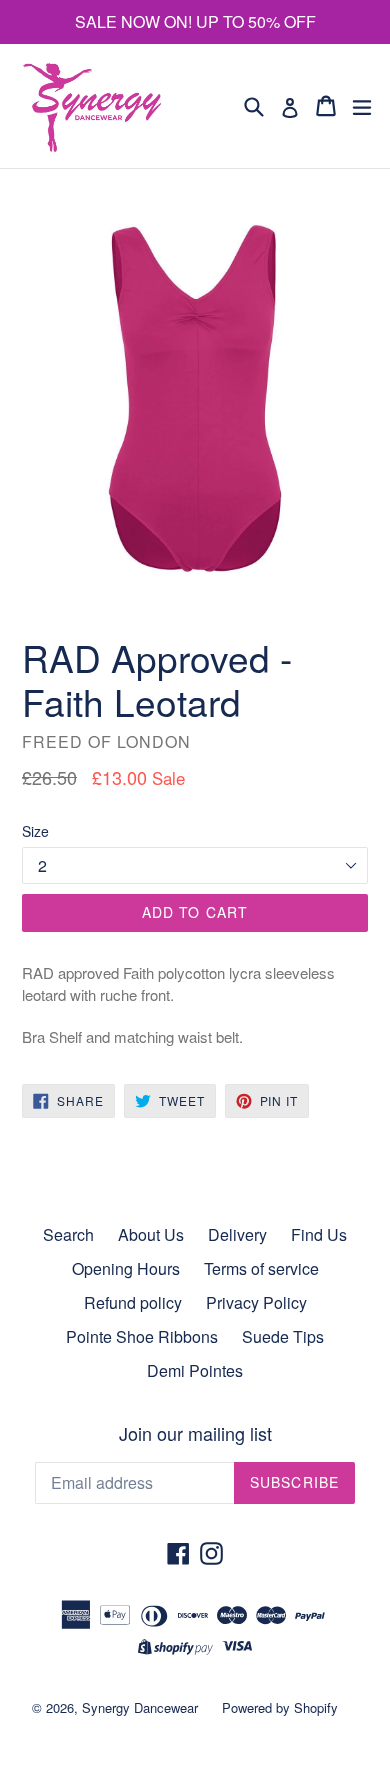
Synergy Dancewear (140, 1707)
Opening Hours (126, 1268)
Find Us (319, 1234)
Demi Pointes (195, 1370)
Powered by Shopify (280, 1707)
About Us (151, 1234)
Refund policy (133, 1302)
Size (35, 831)
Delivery (237, 1234)
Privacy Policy (256, 1302)
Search (68, 1234)
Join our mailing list (195, 1434)
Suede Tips (283, 1336)
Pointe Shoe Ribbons (142, 1336)
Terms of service (261, 1268)
